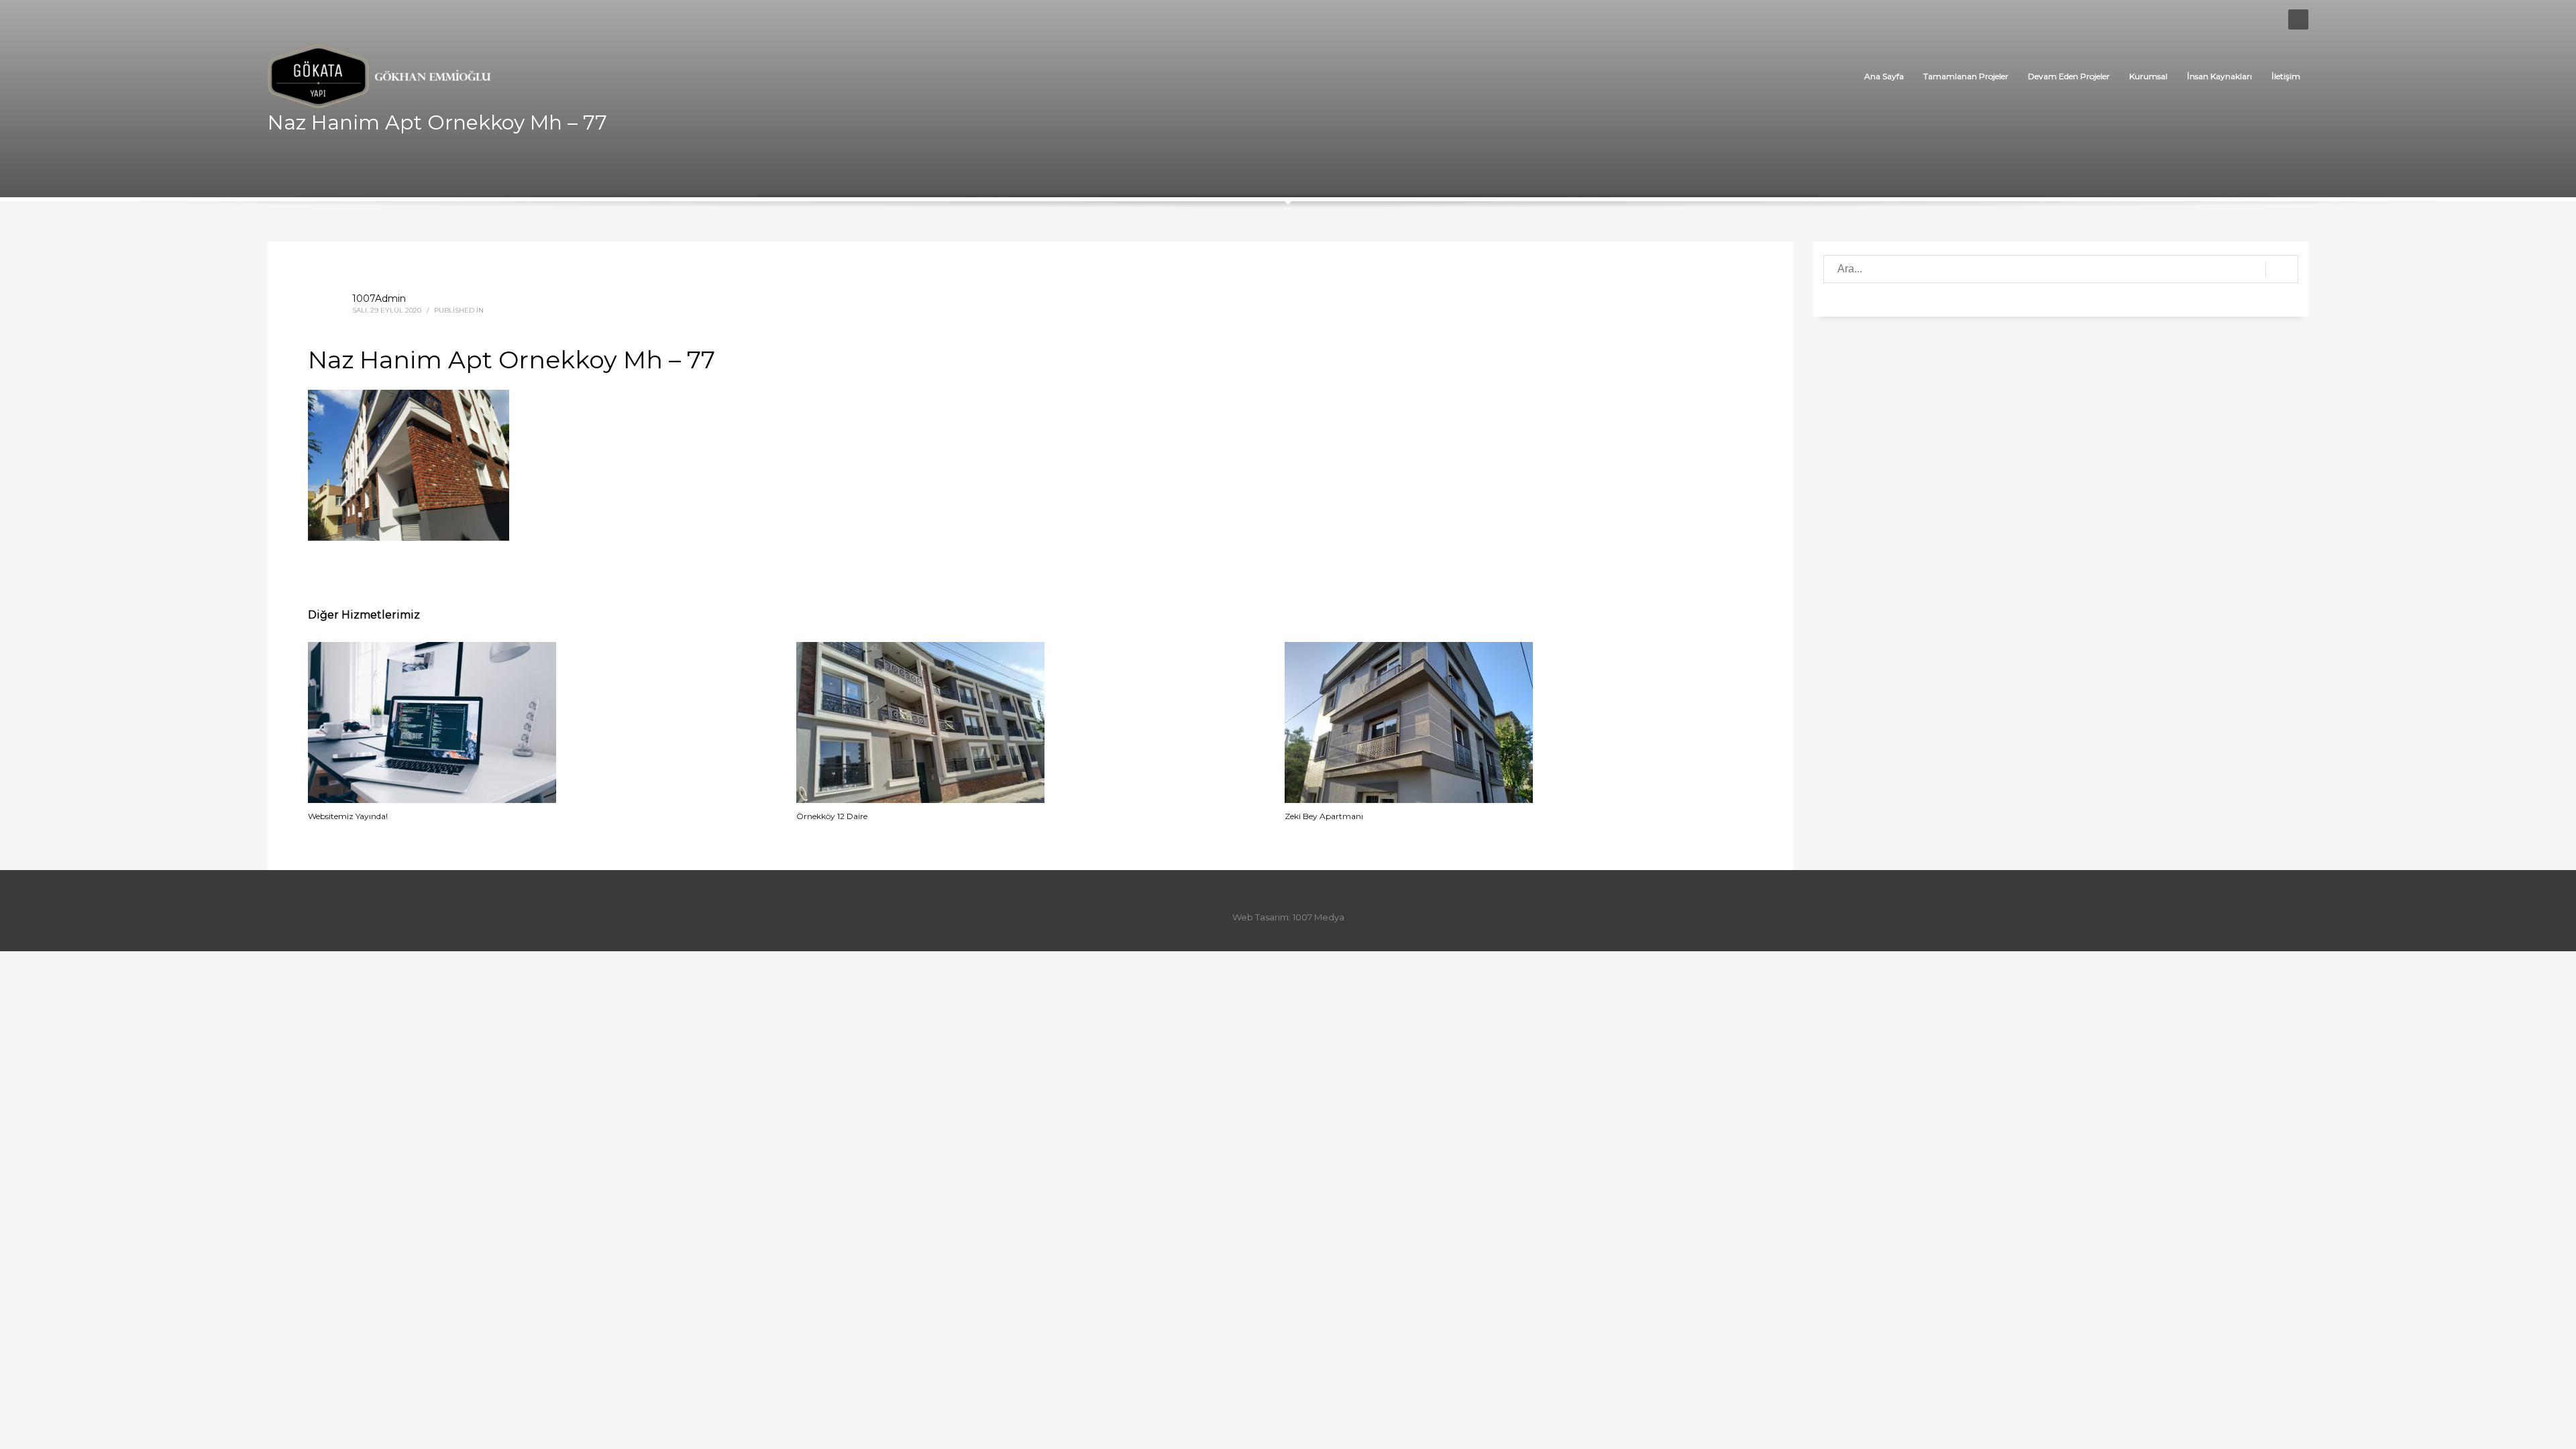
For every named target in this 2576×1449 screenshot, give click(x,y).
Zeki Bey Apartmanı (1324, 816)
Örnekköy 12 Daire (832, 816)
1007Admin (379, 299)
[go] (2282, 270)
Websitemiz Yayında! (348, 816)
